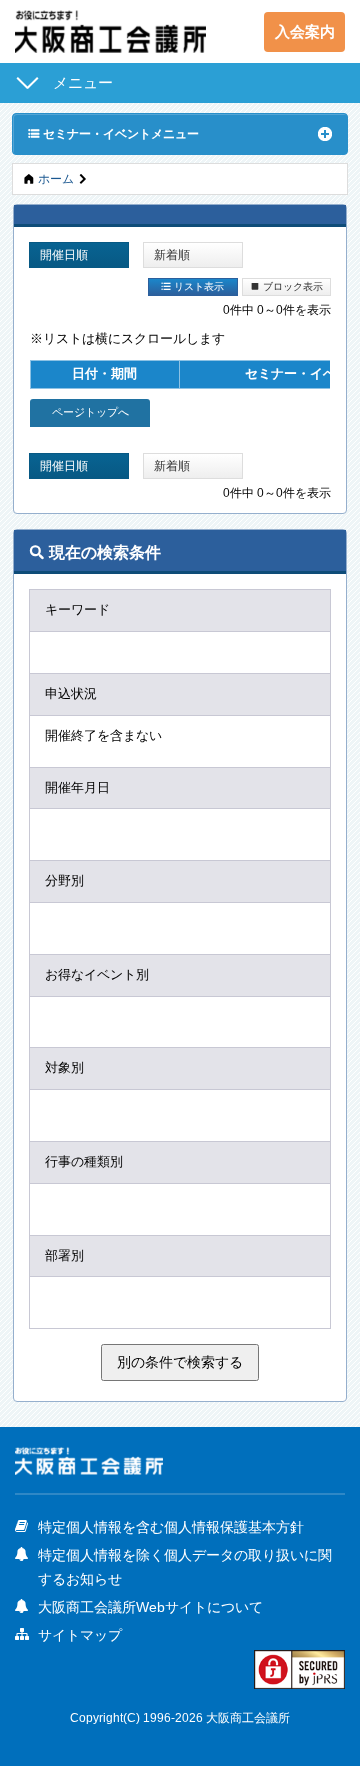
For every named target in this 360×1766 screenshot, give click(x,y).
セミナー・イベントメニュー (113, 133)
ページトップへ (90, 412)
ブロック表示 (286, 286)
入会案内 (305, 31)
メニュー (83, 82)
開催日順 (64, 254)
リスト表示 (192, 286)
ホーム (56, 178)
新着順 (172, 254)
